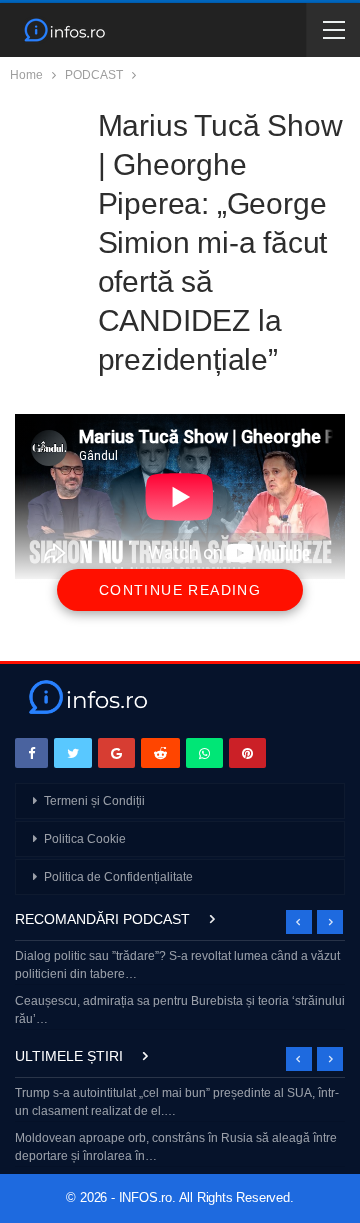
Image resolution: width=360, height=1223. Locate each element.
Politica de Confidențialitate (118, 877)
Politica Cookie (85, 839)
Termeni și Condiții (94, 801)
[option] (180, 989)
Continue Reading (180, 590)
